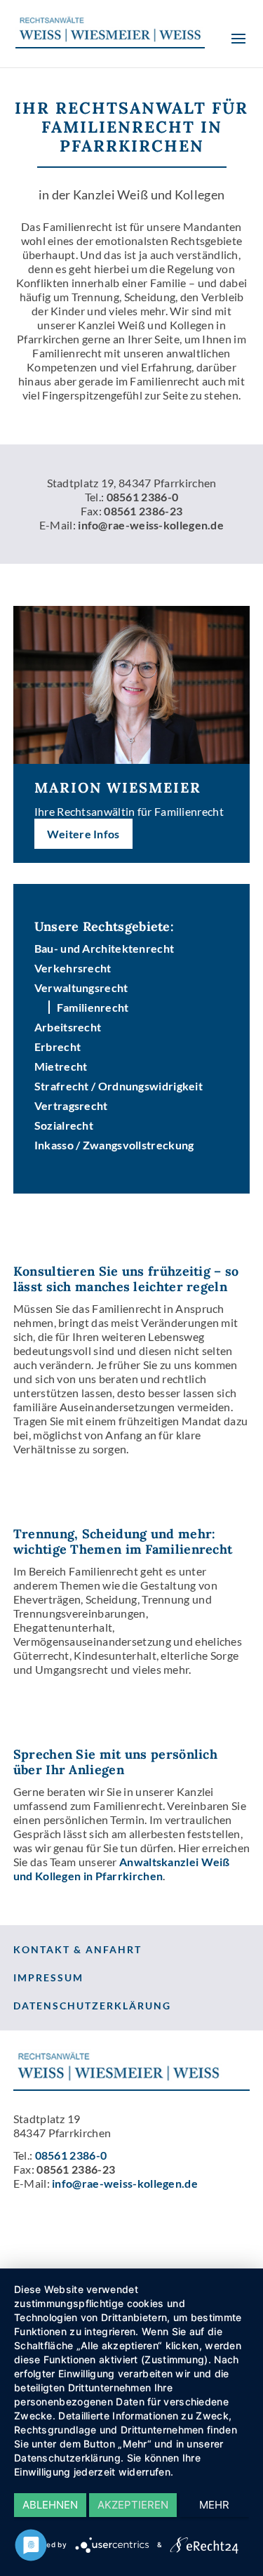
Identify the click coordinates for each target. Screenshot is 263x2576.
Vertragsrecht (71, 1105)
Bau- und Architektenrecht (104, 948)
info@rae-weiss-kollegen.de (151, 525)
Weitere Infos (83, 834)
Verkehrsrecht (73, 968)
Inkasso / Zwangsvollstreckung (114, 1145)
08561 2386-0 (143, 497)
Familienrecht (93, 1007)
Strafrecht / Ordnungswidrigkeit (119, 1086)
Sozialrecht (64, 1125)
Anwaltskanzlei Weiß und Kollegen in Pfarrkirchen (122, 1869)
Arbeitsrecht (68, 1027)
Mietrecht (61, 1066)
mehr (214, 2505)
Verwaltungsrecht (81, 988)
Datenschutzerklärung (92, 2006)
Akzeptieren (133, 2505)
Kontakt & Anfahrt (77, 1949)
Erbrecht (58, 1046)
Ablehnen (50, 2505)
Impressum (48, 1977)
